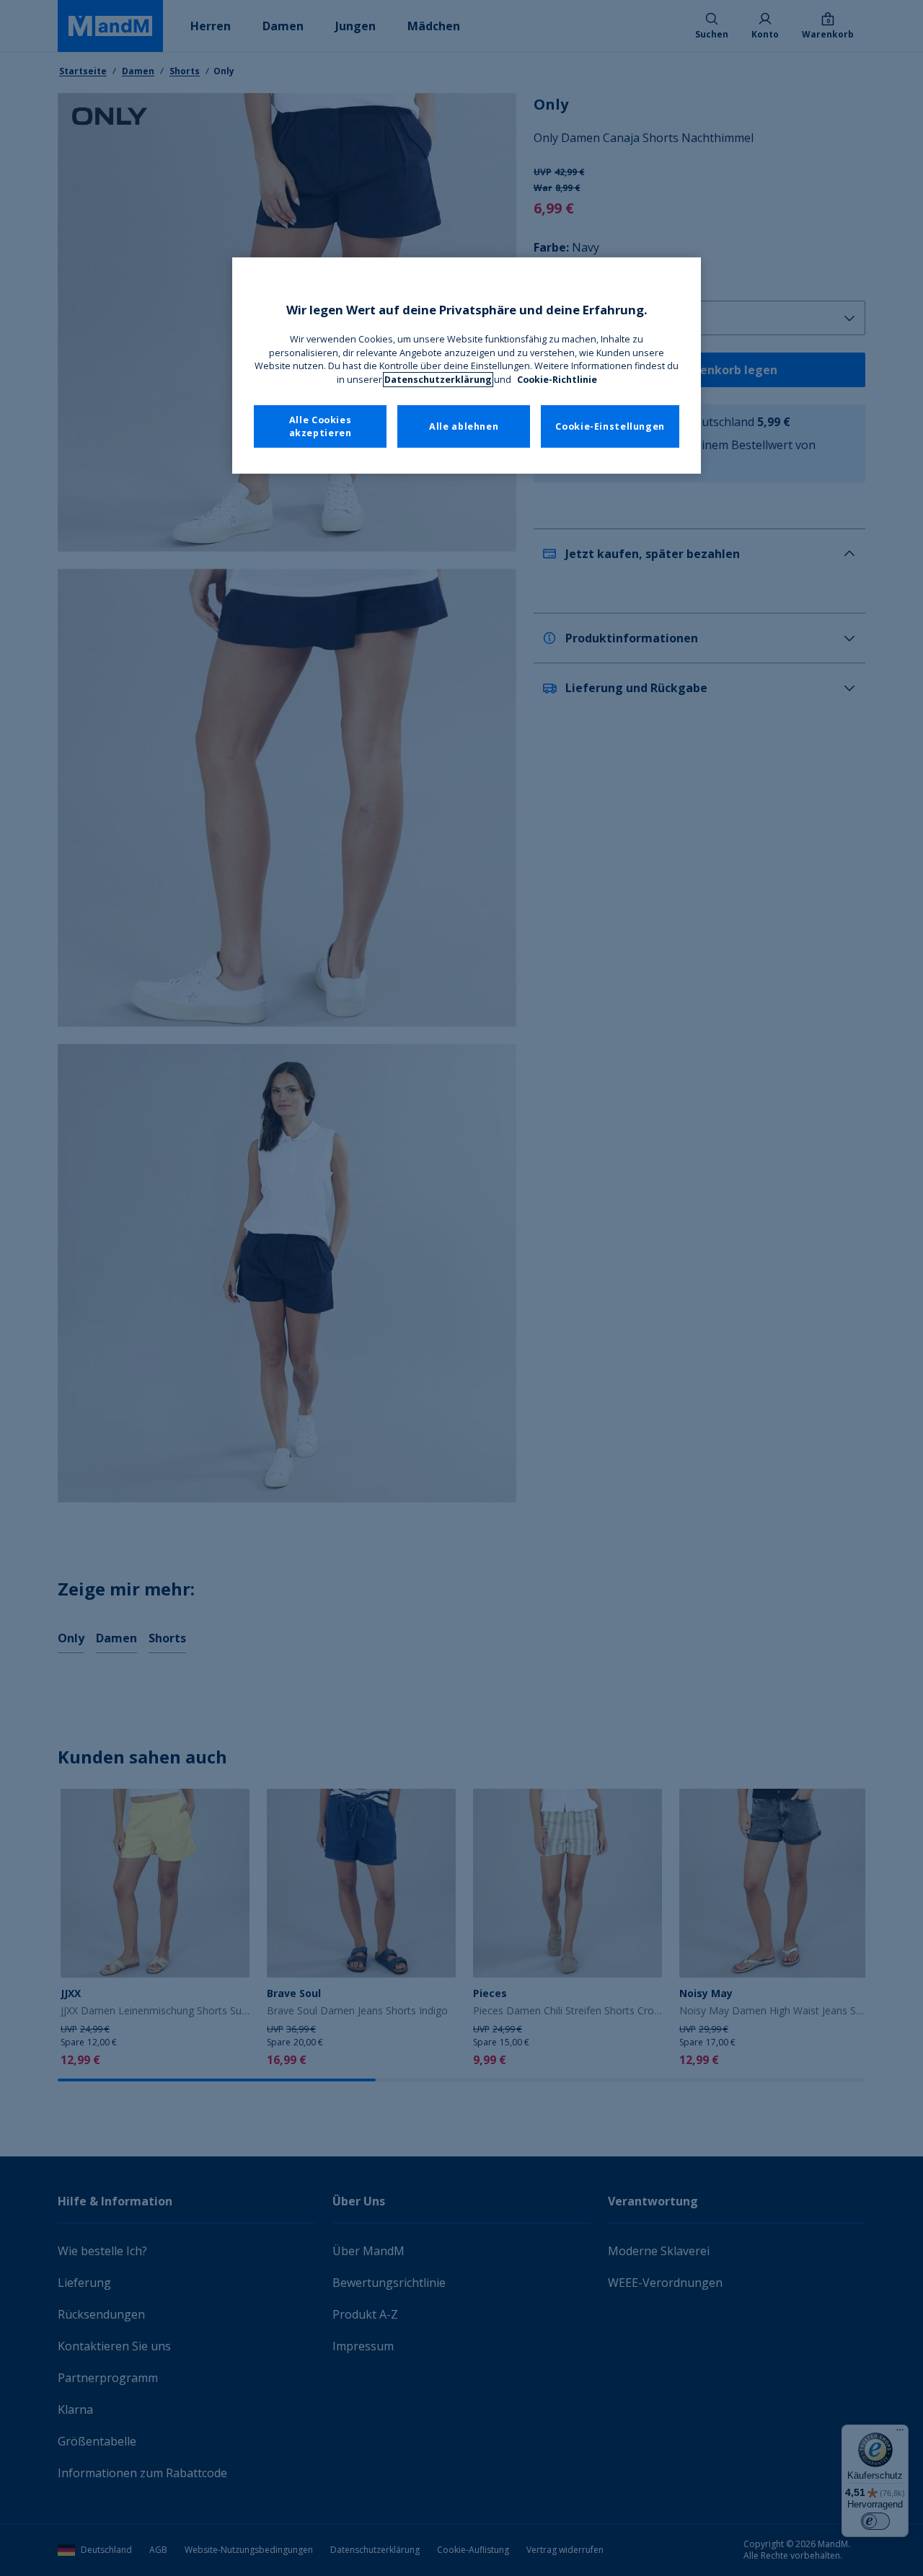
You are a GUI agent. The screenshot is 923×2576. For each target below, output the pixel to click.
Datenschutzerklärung (438, 380)
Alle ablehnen (464, 426)
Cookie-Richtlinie (557, 380)
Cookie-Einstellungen (610, 426)
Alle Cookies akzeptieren (321, 426)
